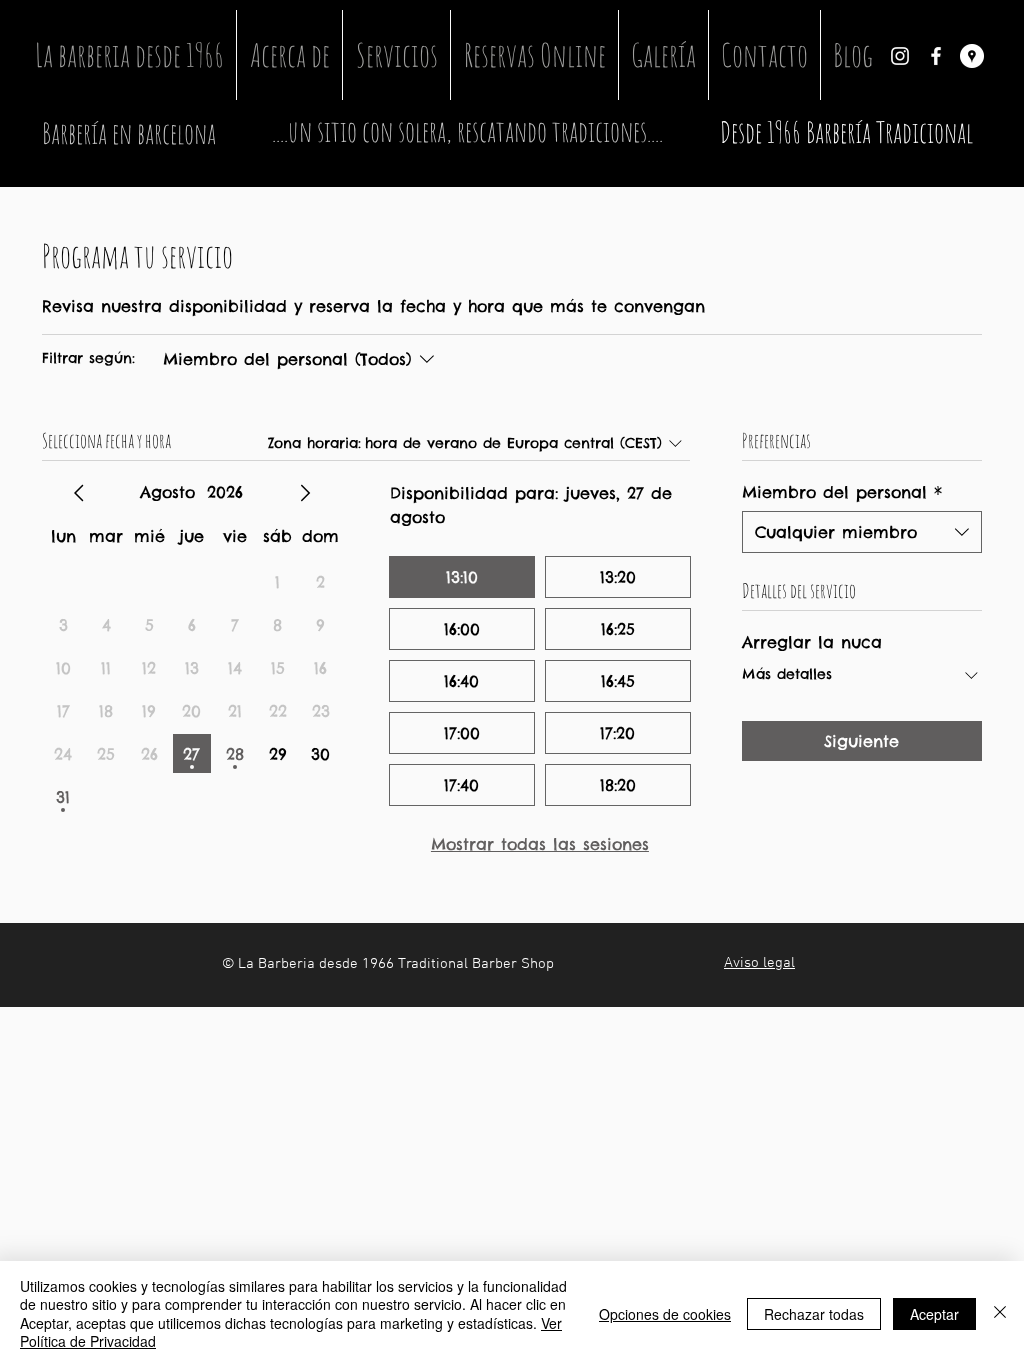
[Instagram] (900, 56)
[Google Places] (972, 56)
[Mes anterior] (79, 493)
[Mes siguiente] (305, 493)
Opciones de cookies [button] (665, 1314)
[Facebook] (936, 56)
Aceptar (934, 1314)
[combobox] (862, 532)
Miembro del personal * (842, 492)
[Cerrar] (1000, 1313)
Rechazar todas (814, 1314)
